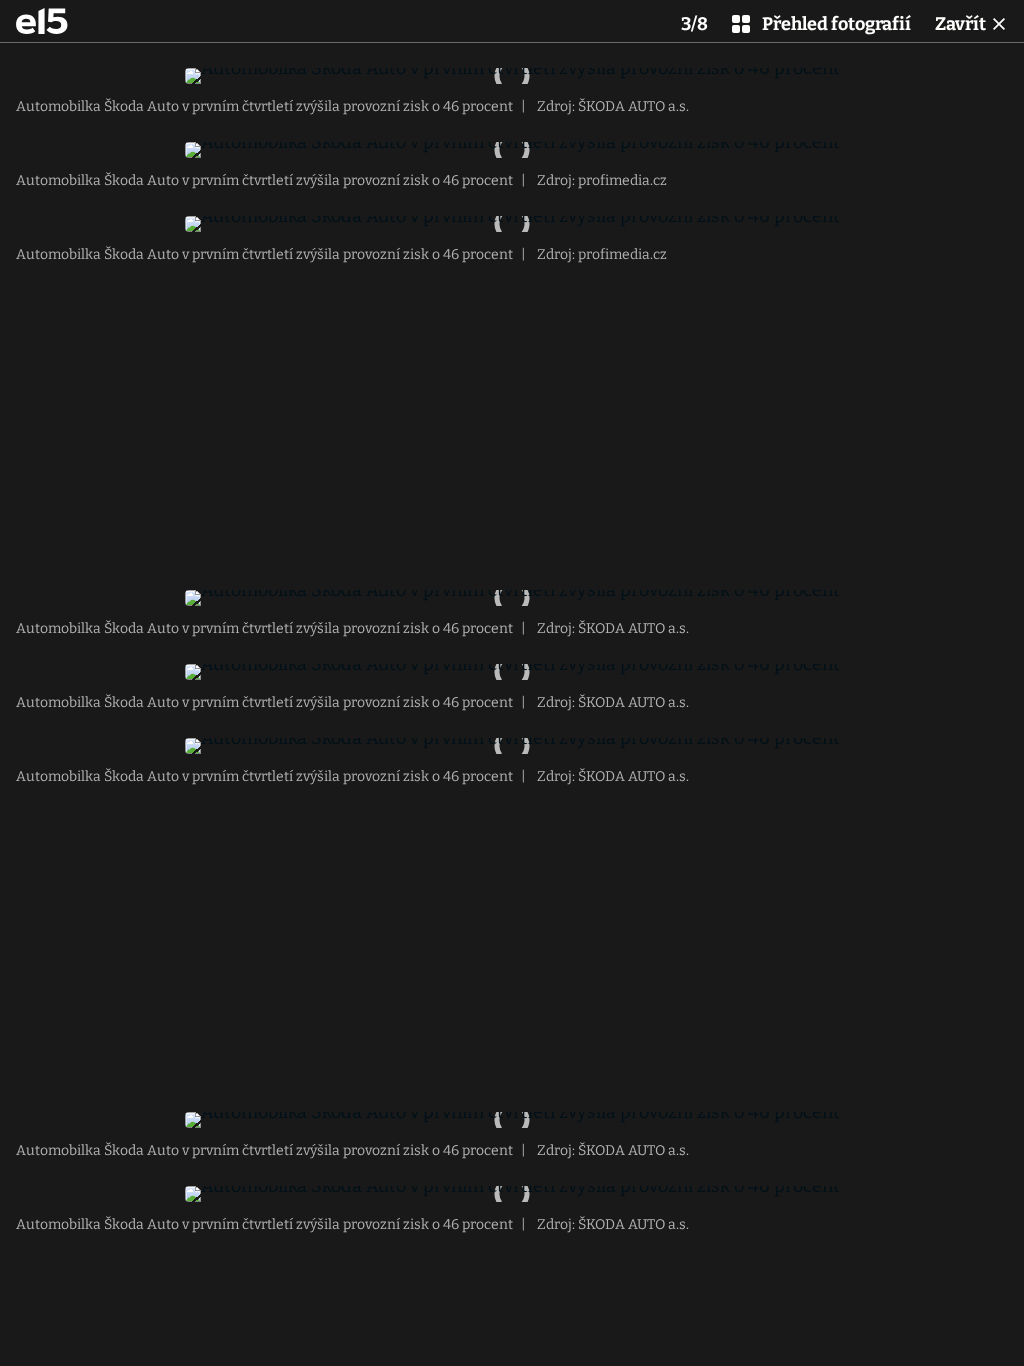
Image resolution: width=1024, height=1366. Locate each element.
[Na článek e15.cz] (42, 21)
